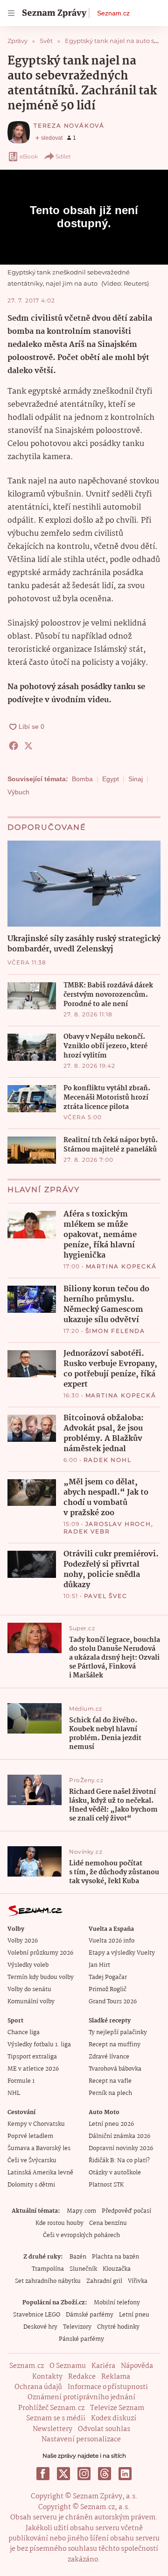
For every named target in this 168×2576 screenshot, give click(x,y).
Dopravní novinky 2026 (121, 2148)
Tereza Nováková (69, 126)
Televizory (77, 2327)
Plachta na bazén (115, 2257)
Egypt (111, 779)
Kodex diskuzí (114, 2418)
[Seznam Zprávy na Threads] (105, 2474)
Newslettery (52, 2429)
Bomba (82, 779)
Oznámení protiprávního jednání (81, 2397)
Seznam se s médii (56, 2418)
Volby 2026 (23, 1941)
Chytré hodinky (118, 2327)
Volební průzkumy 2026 (40, 1953)
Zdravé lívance (109, 2057)
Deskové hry (40, 2327)
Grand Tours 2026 (113, 2002)
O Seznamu (68, 2366)
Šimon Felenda (115, 1331)
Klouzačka (117, 2269)
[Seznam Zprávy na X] (63, 2474)
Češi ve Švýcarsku (32, 2161)
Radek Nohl (108, 1460)
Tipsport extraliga (32, 2057)
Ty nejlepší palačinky (118, 2033)
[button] (84, 884)
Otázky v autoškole (115, 2173)
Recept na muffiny (115, 2045)
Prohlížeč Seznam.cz (51, 2408)
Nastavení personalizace (81, 2439)
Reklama (116, 2377)
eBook (29, 156)
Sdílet (63, 156)
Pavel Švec (106, 1596)
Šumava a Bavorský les (39, 2148)
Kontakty (47, 2377)
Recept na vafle (110, 2081)
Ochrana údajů (38, 2387)
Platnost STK (106, 2185)
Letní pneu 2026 (111, 2124)
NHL (14, 2093)
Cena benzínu (108, 2223)
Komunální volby (31, 2002)
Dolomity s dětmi (31, 2185)
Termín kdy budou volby (41, 1977)
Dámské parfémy (90, 2315)
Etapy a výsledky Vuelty (122, 1953)
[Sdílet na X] (28, 746)
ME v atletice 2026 (33, 2069)
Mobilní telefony (117, 2303)
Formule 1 (21, 2081)
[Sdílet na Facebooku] (14, 746)
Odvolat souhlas (104, 2429)
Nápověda (137, 2366)
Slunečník (83, 2269)
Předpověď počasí (126, 2211)
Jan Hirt (99, 1965)
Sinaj (136, 779)
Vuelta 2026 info (112, 1941)
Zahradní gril (104, 2281)
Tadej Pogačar (108, 1977)
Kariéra (103, 2366)
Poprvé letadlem (30, 2136)
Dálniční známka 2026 (119, 2136)
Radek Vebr (87, 1531)
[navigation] (11, 13)
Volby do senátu (29, 1990)
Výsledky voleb (28, 1965)
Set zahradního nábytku (48, 2281)
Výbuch (18, 792)
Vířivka (138, 2281)
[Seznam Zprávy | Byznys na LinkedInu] (125, 2474)
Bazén (78, 2257)
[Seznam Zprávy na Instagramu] (84, 2474)
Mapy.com (81, 2211)
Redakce (82, 2377)
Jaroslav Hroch (118, 1524)
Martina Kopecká (121, 1266)
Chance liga (24, 2033)
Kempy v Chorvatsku (36, 2124)
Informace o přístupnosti (108, 2387)
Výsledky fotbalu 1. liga (39, 2045)
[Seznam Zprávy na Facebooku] (43, 2474)
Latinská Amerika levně (40, 2173)
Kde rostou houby (59, 2223)
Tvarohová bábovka (115, 2069)
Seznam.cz (113, 13)
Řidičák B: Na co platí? (119, 2161)
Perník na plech (110, 2093)
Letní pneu (134, 2315)
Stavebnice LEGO (37, 2315)
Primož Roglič (108, 1990)
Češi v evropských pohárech (81, 2235)
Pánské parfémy (81, 2339)
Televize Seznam (117, 2408)
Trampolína (48, 2269)
